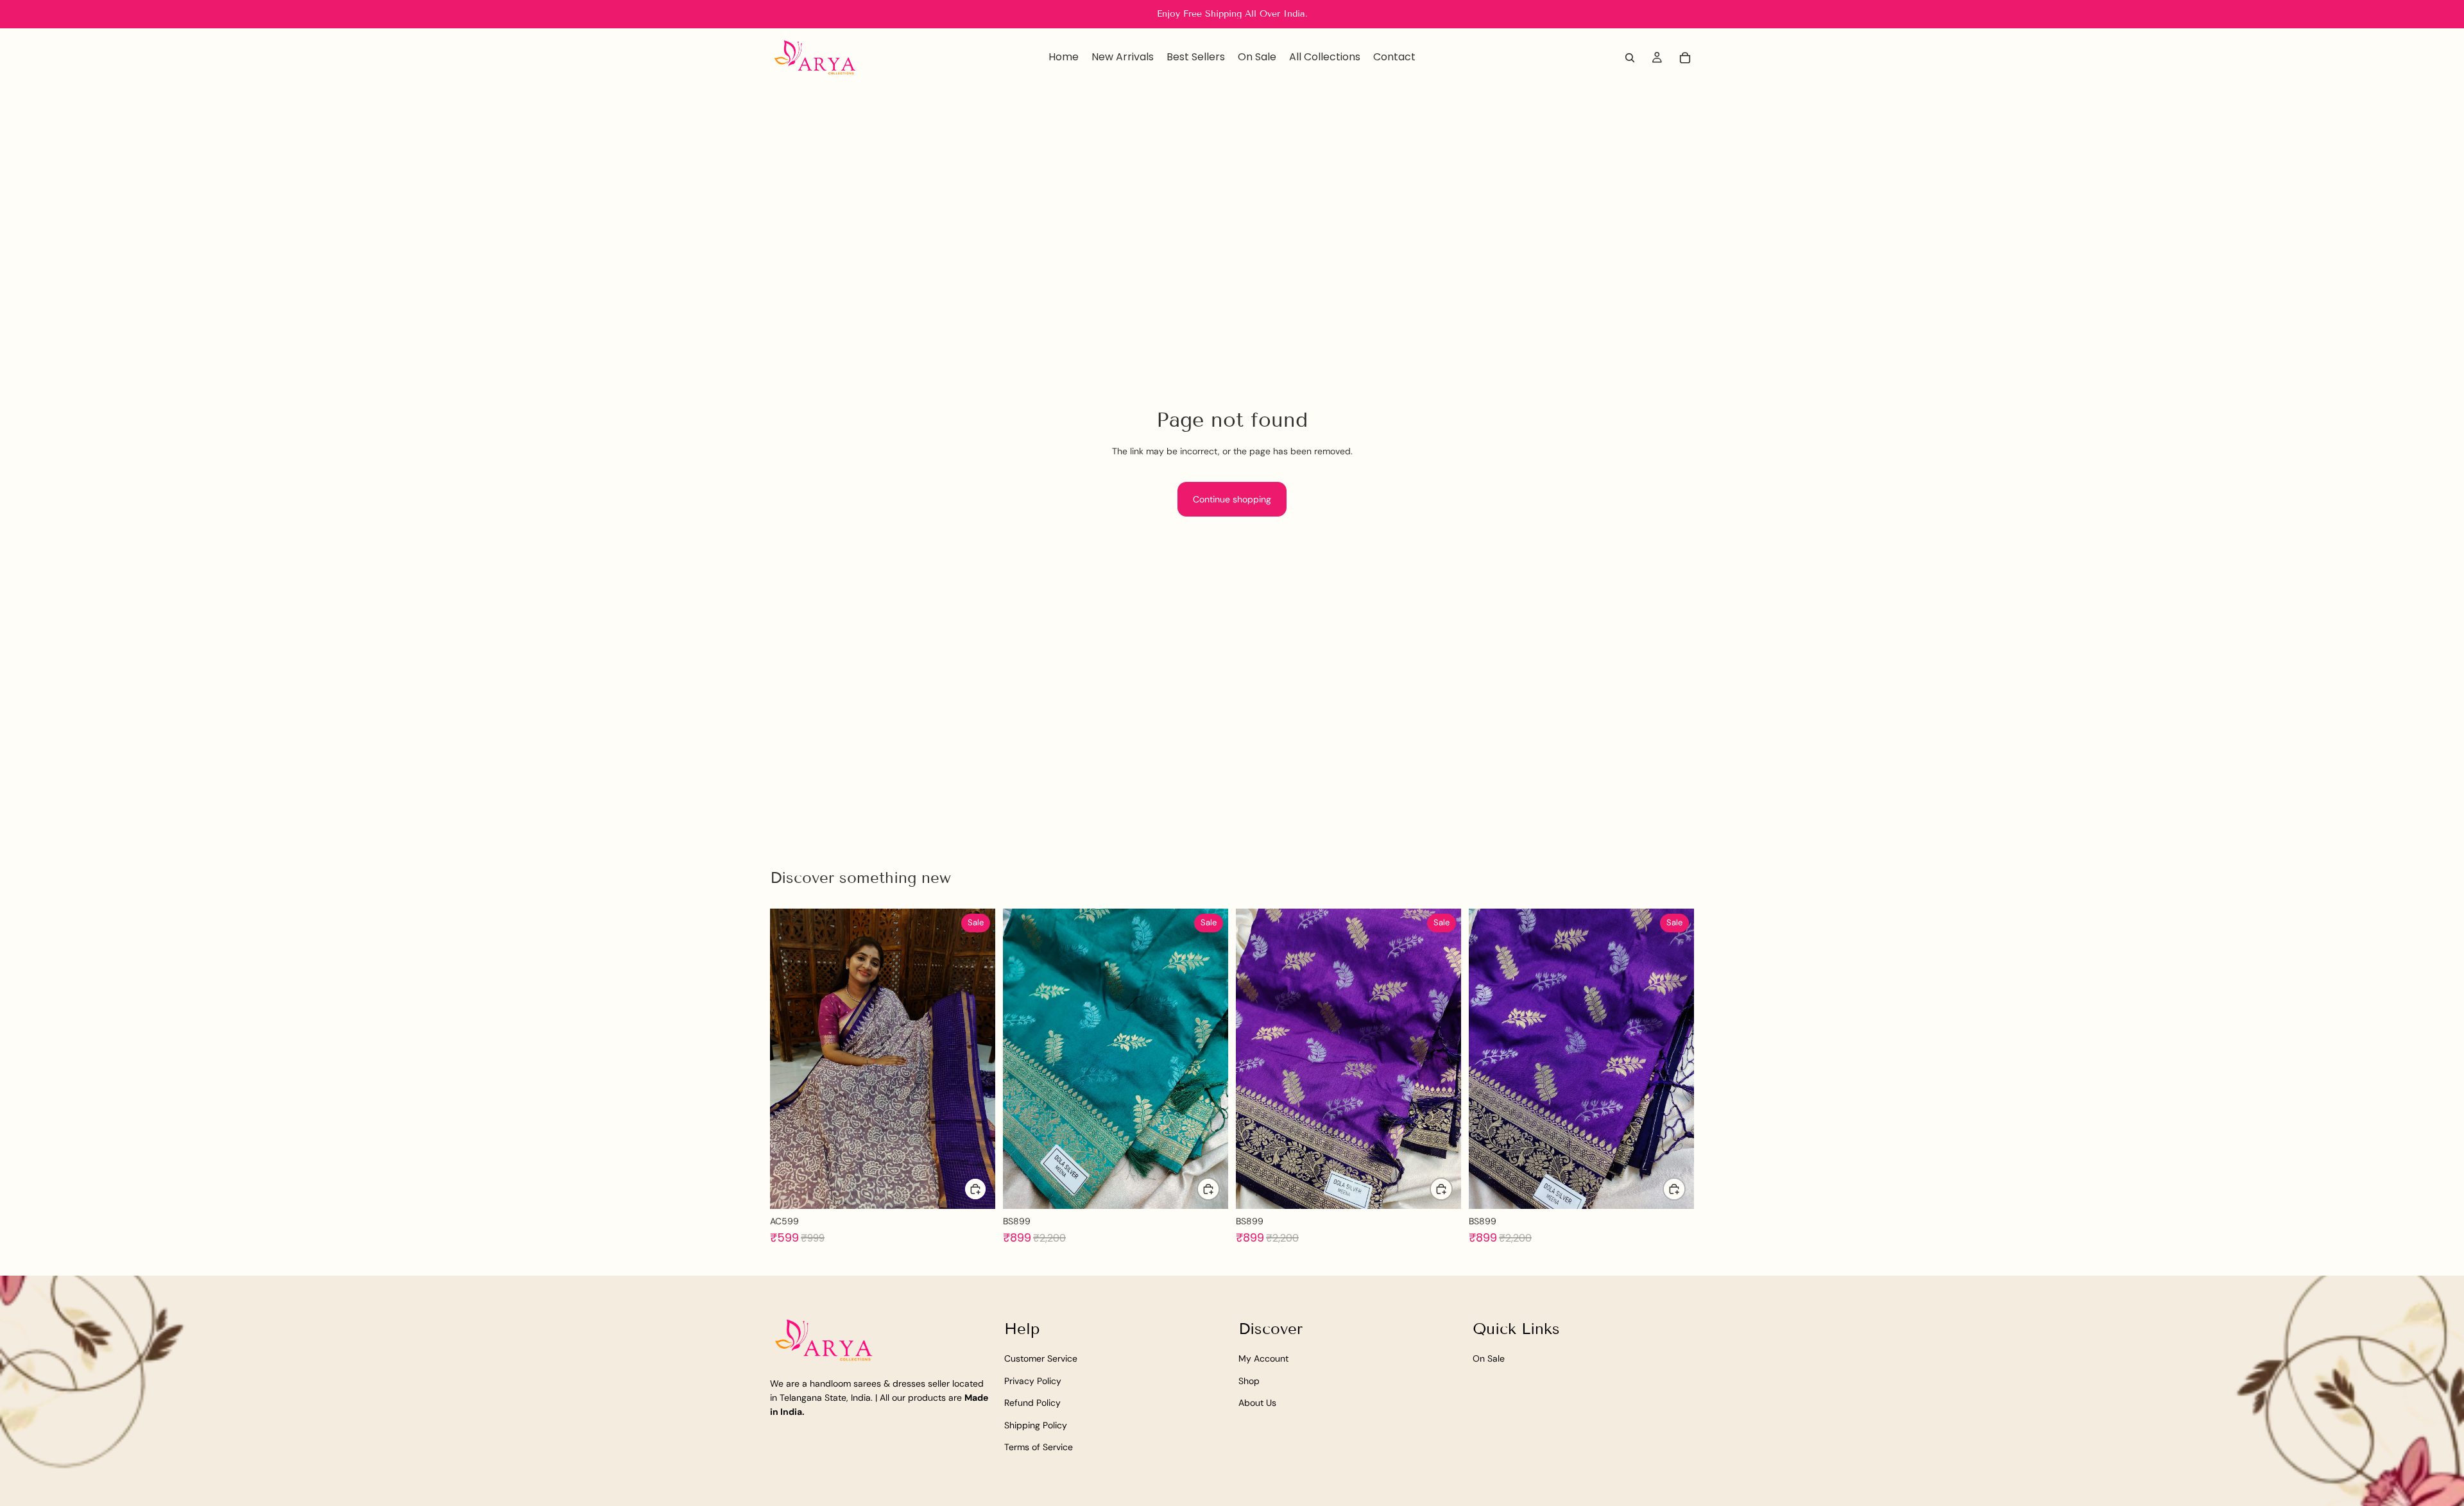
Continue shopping (1232, 499)
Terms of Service (1039, 1447)
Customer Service (1041, 1358)
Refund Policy (1032, 1403)
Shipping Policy (1036, 1425)
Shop (1249, 1380)
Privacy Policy (1033, 1380)
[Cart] (1685, 58)
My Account (1263, 1358)
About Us (1257, 1403)
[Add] (975, 1189)
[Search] (1630, 58)
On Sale (1489, 1358)
